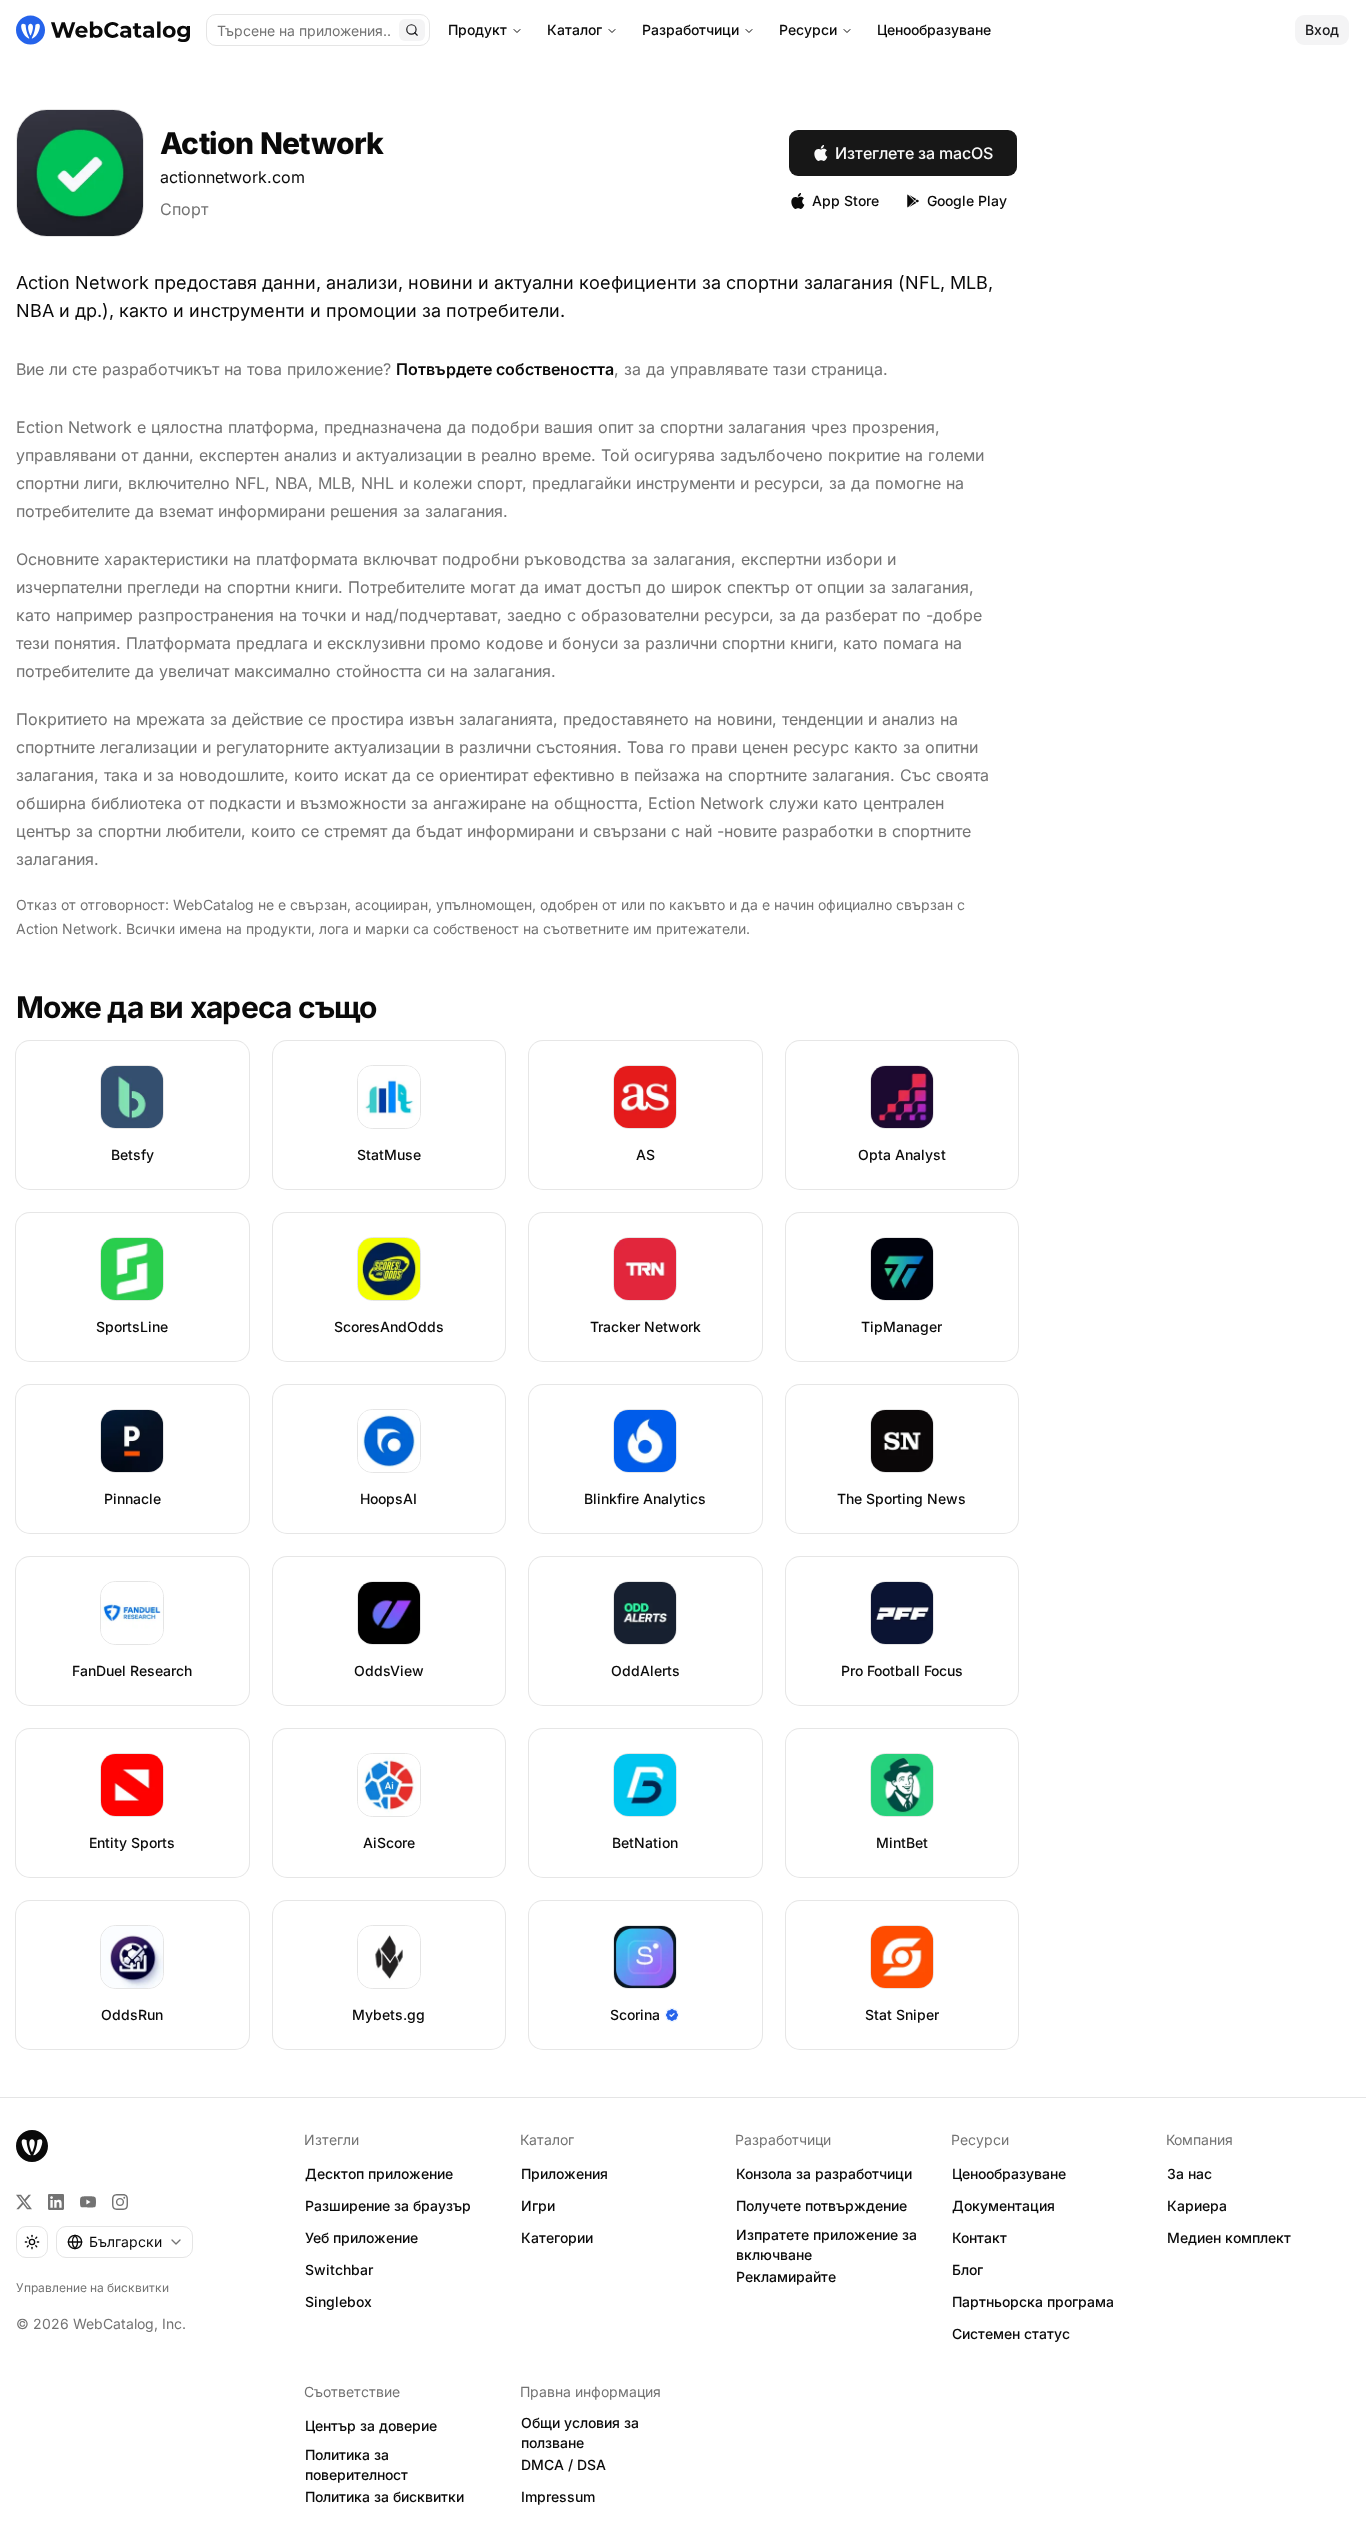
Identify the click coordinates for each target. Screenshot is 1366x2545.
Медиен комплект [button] (1229, 2237)
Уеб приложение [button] (361, 2237)
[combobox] (124, 2242)
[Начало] (103, 30)
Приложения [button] (564, 2173)
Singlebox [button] (338, 2301)
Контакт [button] (979, 2237)
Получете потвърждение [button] (821, 2205)
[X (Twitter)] (24, 2202)
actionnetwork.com (232, 177)
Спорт (184, 209)
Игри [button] (538, 2205)
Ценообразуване (934, 29)
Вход (1322, 29)
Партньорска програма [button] (1033, 2301)
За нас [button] (1189, 2173)
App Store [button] (845, 200)
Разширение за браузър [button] (388, 2205)
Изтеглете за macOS (914, 153)
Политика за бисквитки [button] (384, 2496)
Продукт (477, 29)
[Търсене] (412, 30)
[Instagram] (120, 2202)
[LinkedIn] (56, 2202)
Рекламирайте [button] (786, 2276)
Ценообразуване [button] (1009, 2173)
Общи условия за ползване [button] (580, 2433)
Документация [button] (1003, 2205)
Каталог (574, 29)
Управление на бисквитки (92, 2287)
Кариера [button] (1197, 2205)
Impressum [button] (558, 2496)
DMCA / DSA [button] (563, 2464)
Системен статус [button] (1011, 2333)
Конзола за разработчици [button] (824, 2173)
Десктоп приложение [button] (379, 2173)
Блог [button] (967, 2269)
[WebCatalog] (32, 2146)
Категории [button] (557, 2237)
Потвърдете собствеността (505, 369)
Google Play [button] (967, 200)
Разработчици (690, 29)
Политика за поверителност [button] (356, 2465)
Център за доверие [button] (371, 2425)
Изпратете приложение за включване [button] (826, 2245)
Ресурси (808, 29)
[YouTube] (88, 2202)
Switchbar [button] (339, 2269)
